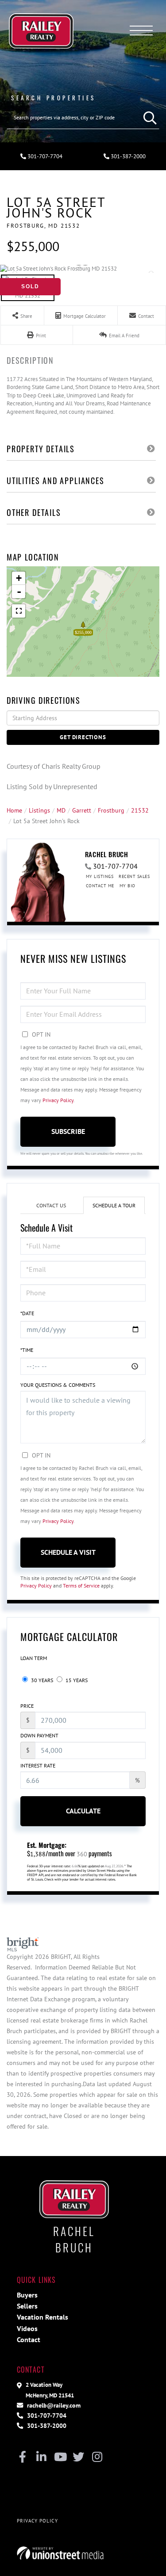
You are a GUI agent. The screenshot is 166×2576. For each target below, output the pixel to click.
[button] (148, 118)
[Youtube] (60, 2458)
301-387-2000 (46, 2425)
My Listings (100, 876)
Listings (39, 810)
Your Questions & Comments (58, 1385)
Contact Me (100, 886)
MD (61, 810)
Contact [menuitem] (29, 2339)
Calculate (83, 1811)
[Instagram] (97, 2458)
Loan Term (34, 1658)
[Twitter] (79, 2458)
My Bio (127, 886)
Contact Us (51, 1205)
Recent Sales (134, 876)
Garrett (82, 810)
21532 (140, 810)
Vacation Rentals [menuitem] (42, 2317)
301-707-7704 (44, 156)
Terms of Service (81, 1586)
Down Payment (39, 1735)
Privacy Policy (58, 1100)
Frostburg (111, 810)
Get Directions (83, 737)
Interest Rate (38, 1765)
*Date (27, 1313)
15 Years (76, 1680)
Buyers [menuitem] (27, 2295)
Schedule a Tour (114, 1205)
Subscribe (68, 1131)
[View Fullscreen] (19, 611)
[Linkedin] (41, 2458)
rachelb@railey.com (53, 2405)
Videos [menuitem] (27, 2328)
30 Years (41, 1680)
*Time (27, 1350)
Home (14, 810)
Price (27, 1706)
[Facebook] (23, 2458)
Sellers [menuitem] (27, 2306)
